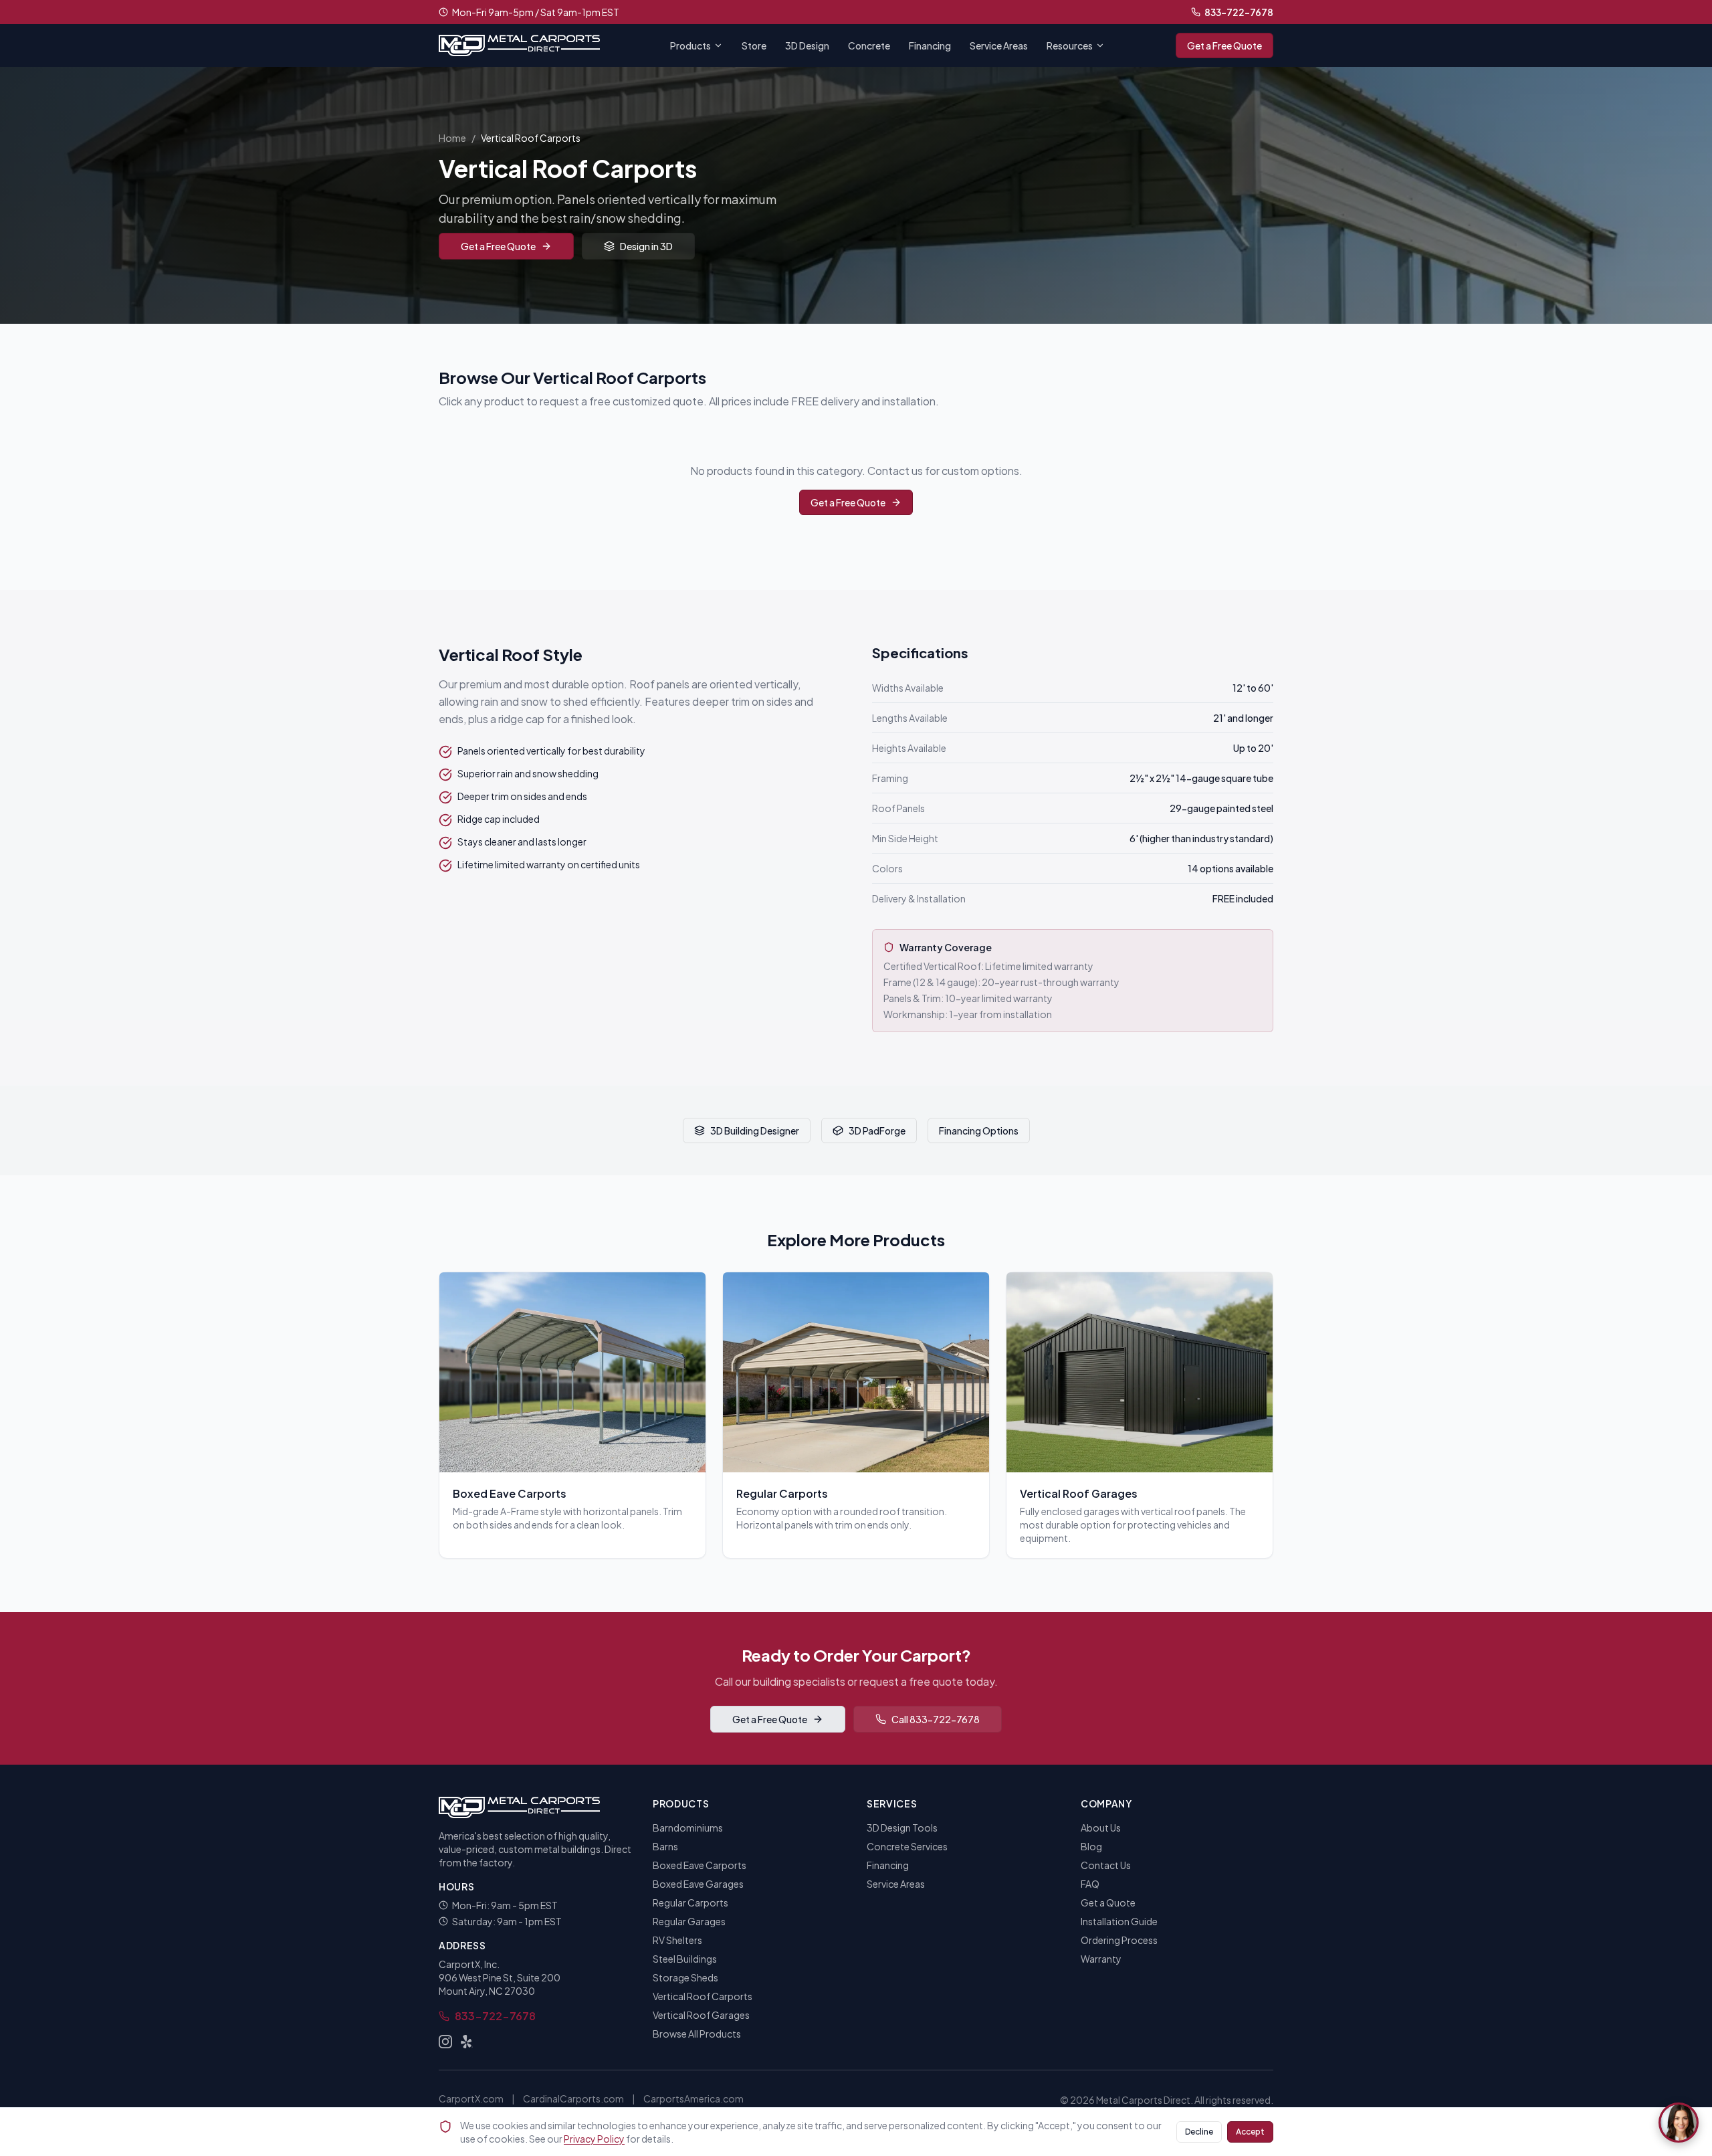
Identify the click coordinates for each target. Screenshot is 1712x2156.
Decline (1199, 2132)
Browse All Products (697, 2034)
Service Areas (999, 45)
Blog (1091, 1846)
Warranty (1101, 1959)
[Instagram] (445, 2042)
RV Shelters (677, 1940)
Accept (1250, 2132)
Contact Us (1106, 1865)
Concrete (869, 45)
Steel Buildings (685, 1959)
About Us (1101, 1828)
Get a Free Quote (1224, 45)
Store (754, 45)
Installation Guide (1119, 1921)
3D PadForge (877, 1131)
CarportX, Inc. (469, 1964)
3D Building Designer (755, 1131)
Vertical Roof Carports (703, 1996)
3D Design (807, 45)
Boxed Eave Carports (700, 1865)
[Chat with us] (1679, 2123)
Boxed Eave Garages (698, 1884)
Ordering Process (1119, 1940)
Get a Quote (1108, 1902)
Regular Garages (689, 1921)
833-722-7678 (1239, 12)
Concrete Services (907, 1846)
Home (452, 138)
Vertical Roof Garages (701, 2015)
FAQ (1090, 1884)
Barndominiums (688, 1828)
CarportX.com (471, 2098)
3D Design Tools (902, 1828)
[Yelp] (467, 2042)
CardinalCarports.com (573, 2098)
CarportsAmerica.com (693, 2098)
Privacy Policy (594, 2139)
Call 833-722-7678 (936, 1719)
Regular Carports (690, 1902)
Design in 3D (646, 246)
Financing (930, 45)
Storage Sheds (685, 1977)
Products (690, 45)
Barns (665, 1846)
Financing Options (979, 1131)
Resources (1070, 45)
